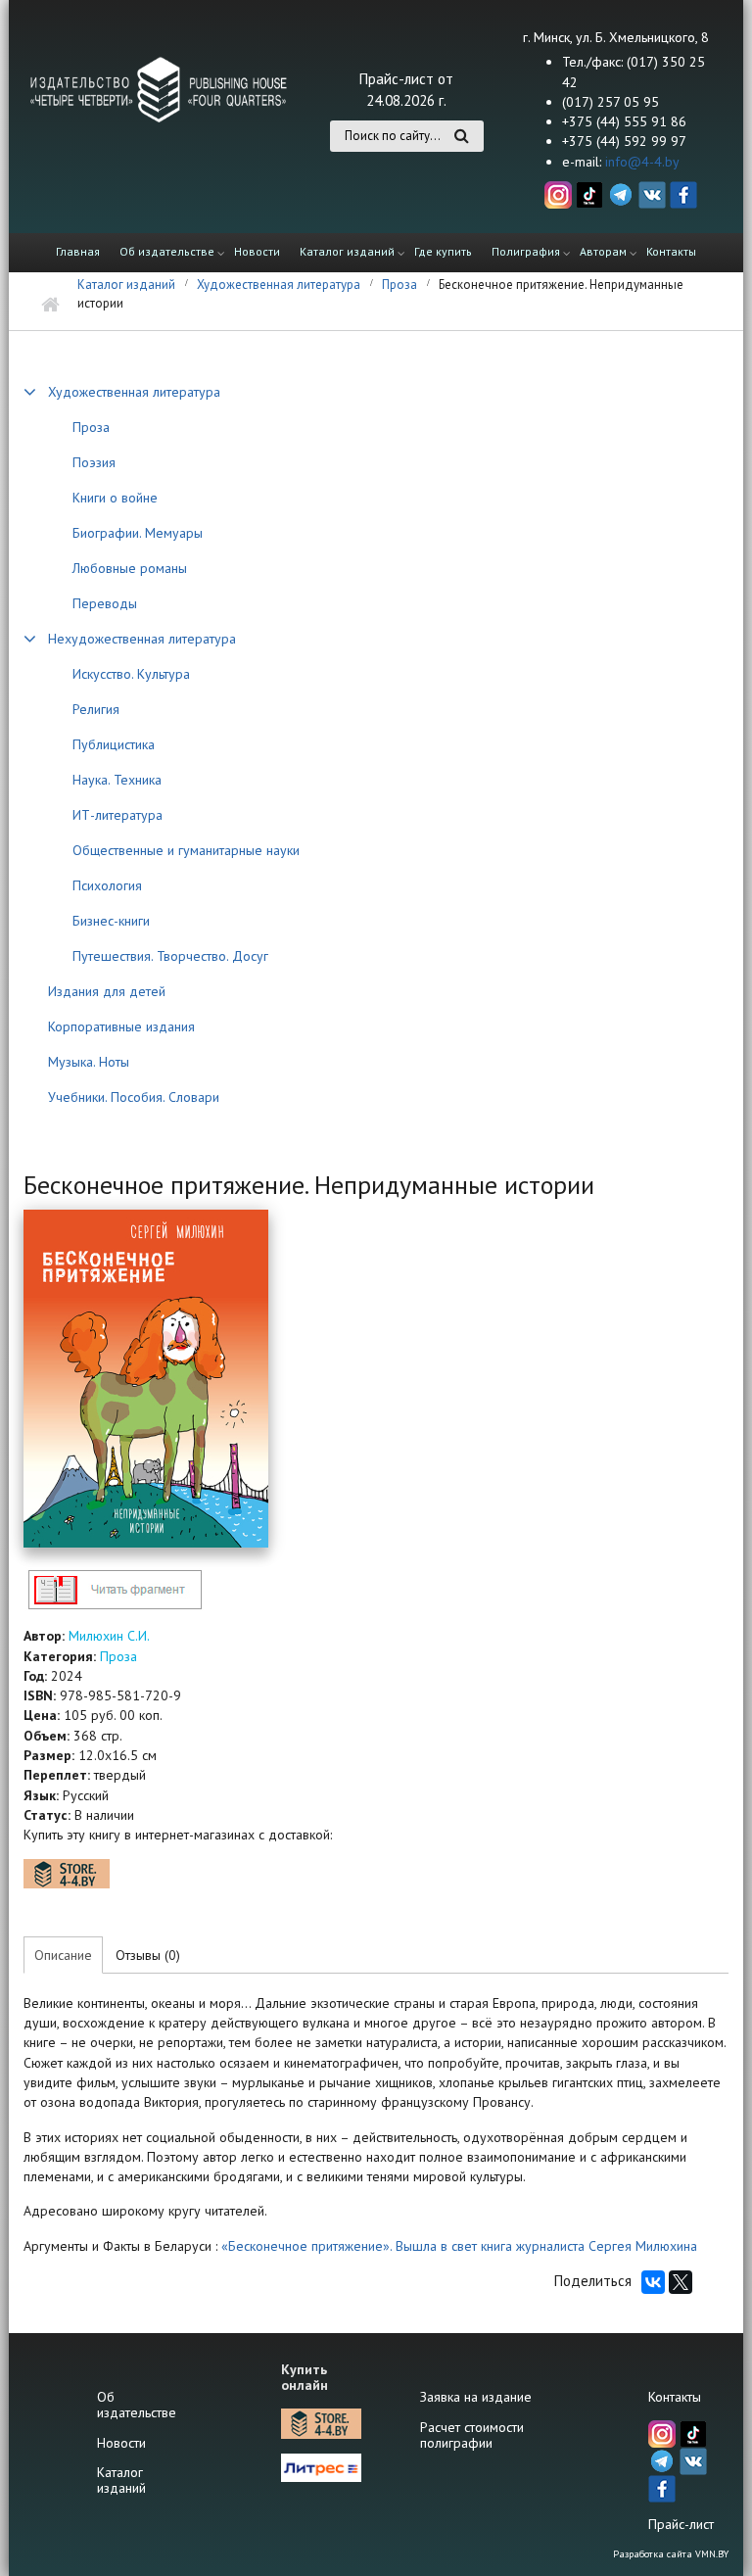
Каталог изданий (347, 251)
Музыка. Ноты (89, 1062)
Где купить (443, 251)
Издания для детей (107, 991)
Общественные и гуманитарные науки (186, 850)
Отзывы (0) (148, 1955)
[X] (681, 2282)
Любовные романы (130, 568)
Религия (96, 709)
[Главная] (159, 88)
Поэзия (94, 462)
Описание (63, 1955)
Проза (399, 285)
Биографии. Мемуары (138, 533)
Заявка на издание (476, 2397)
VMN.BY (712, 2554)
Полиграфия (526, 251)
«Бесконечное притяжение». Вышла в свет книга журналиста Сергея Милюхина (457, 2246)
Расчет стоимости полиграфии (472, 2435)
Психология (107, 885)
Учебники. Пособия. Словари (134, 1097)
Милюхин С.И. (109, 1636)
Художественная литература (279, 285)
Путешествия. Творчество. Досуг (170, 956)
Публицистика (114, 744)
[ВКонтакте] (653, 2282)
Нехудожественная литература (142, 639)
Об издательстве (167, 251)
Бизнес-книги (111, 921)
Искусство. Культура (131, 674)
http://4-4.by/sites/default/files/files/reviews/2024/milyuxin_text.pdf (115, 1589)
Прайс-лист (681, 2524)
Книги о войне (115, 498)
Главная (78, 251)
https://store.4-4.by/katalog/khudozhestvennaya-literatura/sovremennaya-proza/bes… (67, 1874)
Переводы (105, 603)
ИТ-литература (117, 815)
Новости (257, 251)
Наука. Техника (117, 780)
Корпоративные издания (121, 1026)
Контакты (671, 251)
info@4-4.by (642, 162)
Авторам (603, 251)
